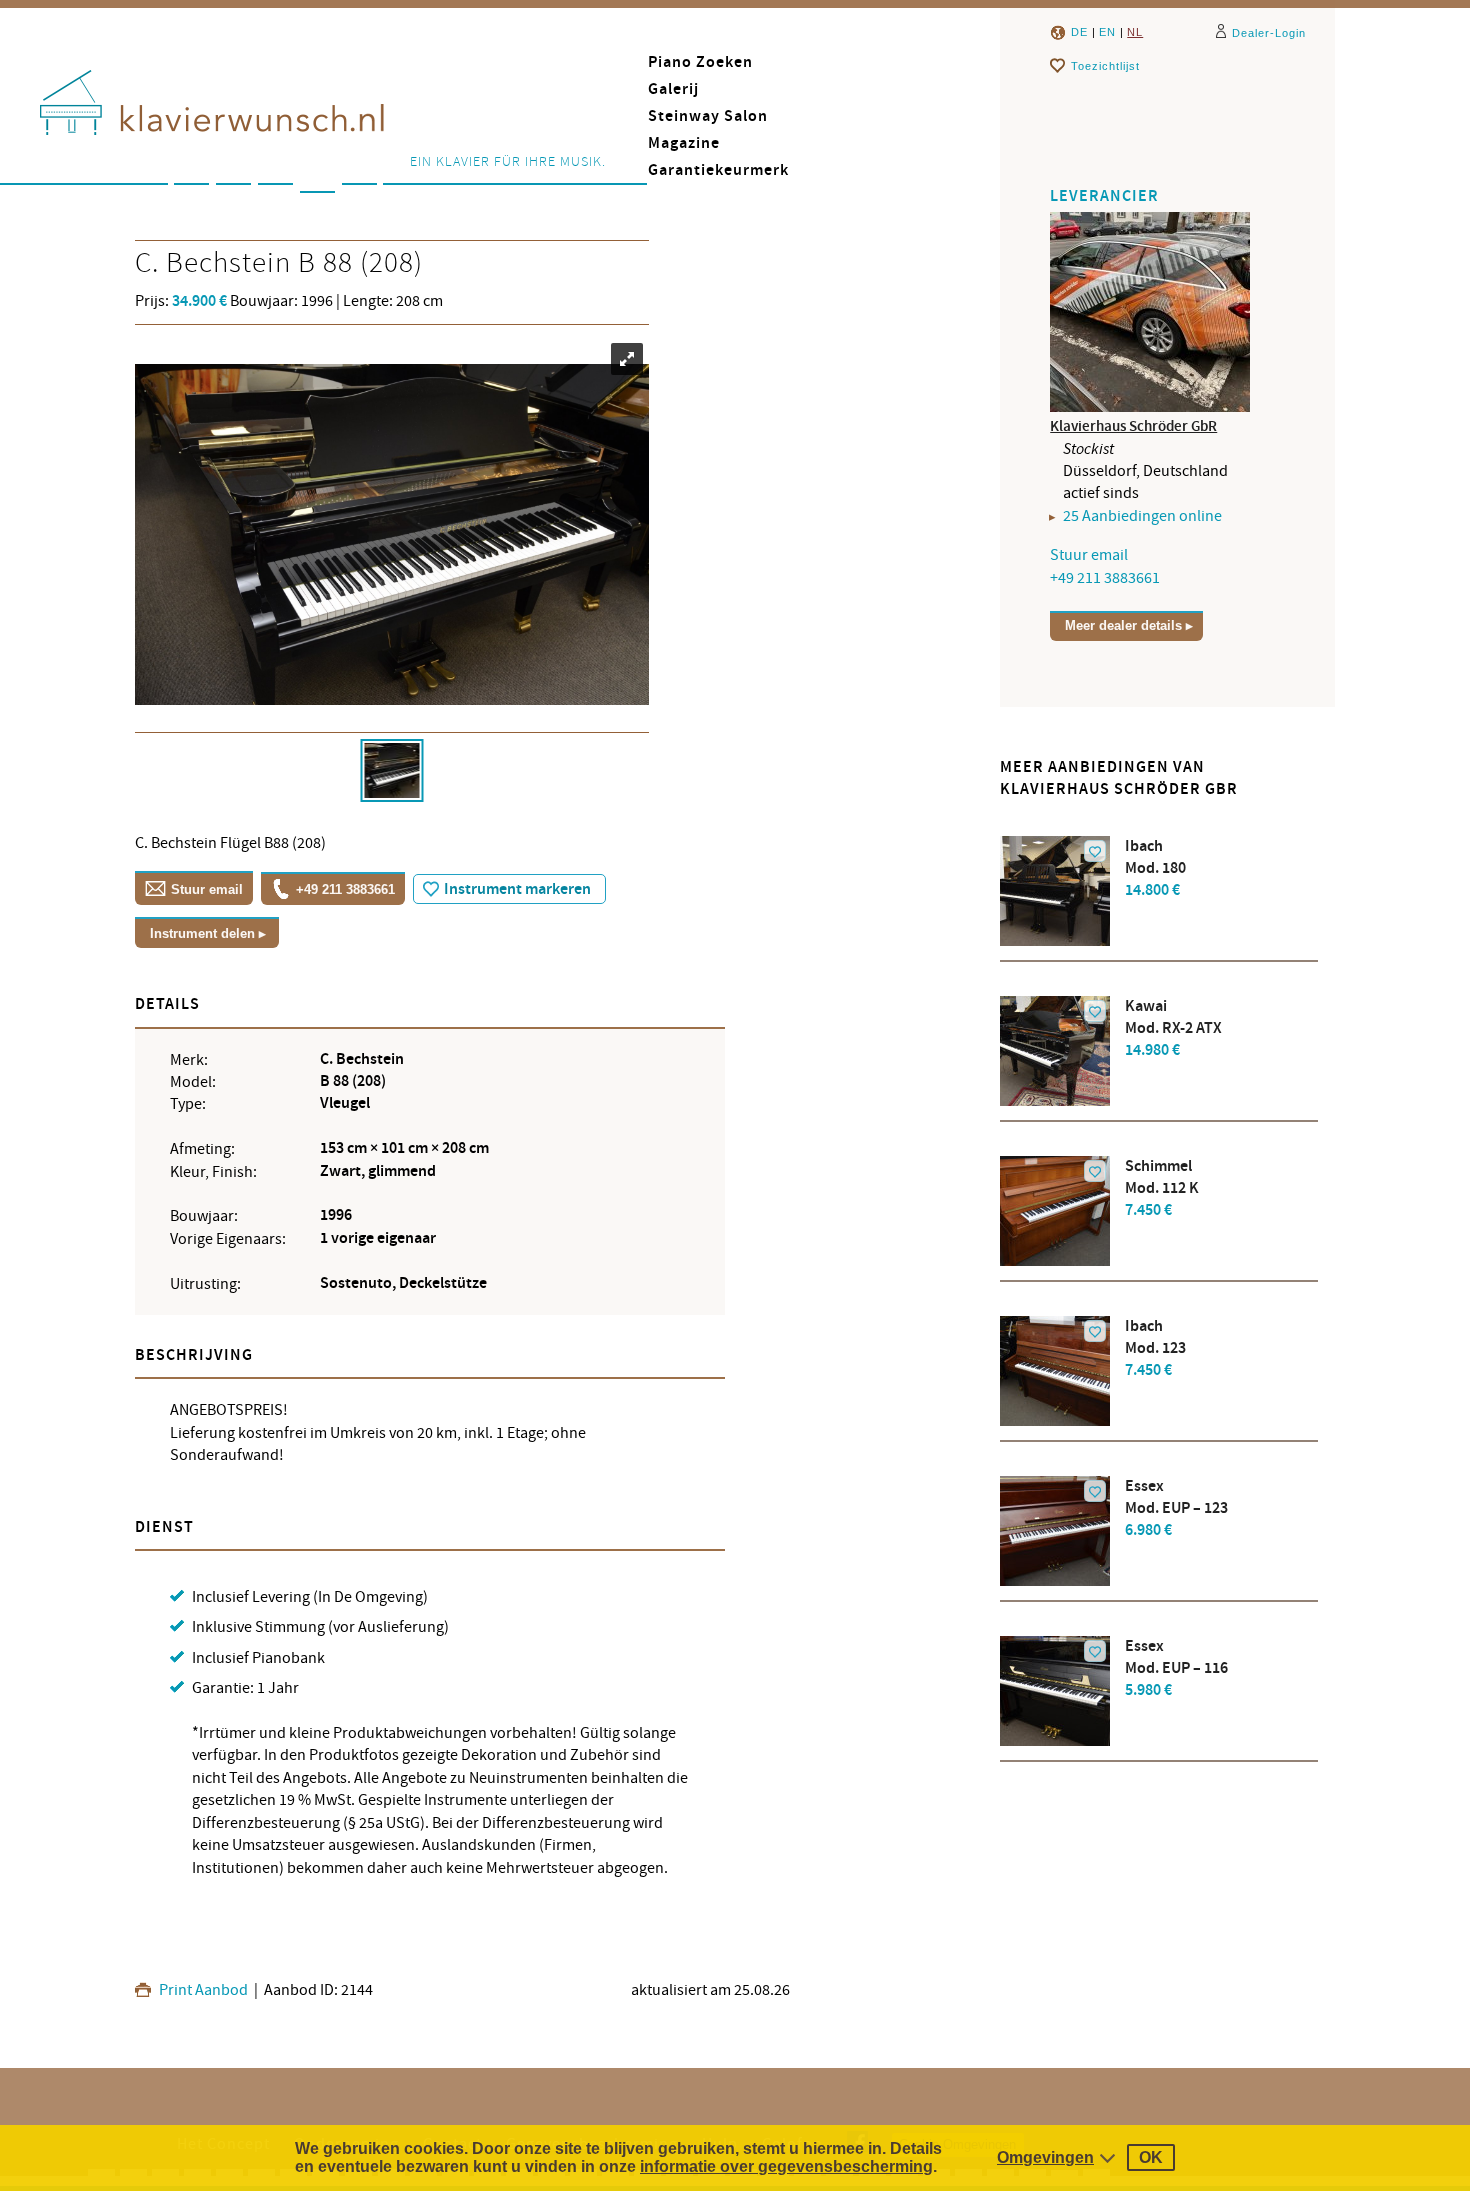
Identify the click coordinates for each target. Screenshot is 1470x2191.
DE (1079, 32)
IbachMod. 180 (1155, 868)
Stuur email (207, 889)
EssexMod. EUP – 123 (1176, 1508)
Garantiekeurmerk (718, 170)
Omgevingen (1045, 2157)
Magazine (684, 143)
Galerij (673, 89)
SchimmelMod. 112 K (1162, 1188)
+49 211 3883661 (345, 889)
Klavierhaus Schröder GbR (1133, 426)
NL (1135, 32)
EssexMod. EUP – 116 (1176, 1668)
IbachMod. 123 (1155, 1348)
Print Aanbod (202, 1990)
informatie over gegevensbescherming (786, 2166)
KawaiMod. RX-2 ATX (1173, 1028)
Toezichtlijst (1105, 66)
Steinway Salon (708, 116)
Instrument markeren (517, 889)
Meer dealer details (1123, 625)
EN (1107, 32)
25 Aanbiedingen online (1142, 516)
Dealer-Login (1269, 33)
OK (1151, 2157)
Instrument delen (202, 933)
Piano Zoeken (700, 62)
